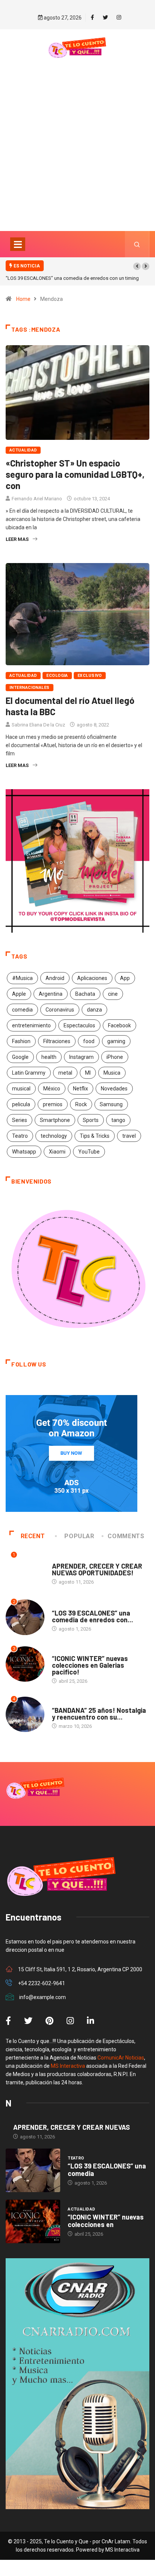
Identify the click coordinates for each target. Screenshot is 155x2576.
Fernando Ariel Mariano (37, 499)
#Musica (22, 978)
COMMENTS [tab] (126, 1536)
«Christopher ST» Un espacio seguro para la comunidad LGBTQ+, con (75, 474)
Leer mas (17, 539)
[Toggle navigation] (18, 244)
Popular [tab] (79, 1536)
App (125, 978)
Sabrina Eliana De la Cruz (38, 725)
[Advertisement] (77, 157)
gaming (116, 1041)
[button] (137, 266)
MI (88, 1073)
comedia (22, 1010)
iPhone (115, 1057)
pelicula (21, 1104)
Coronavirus (60, 1010)
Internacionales (30, 688)
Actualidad (23, 450)
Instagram (81, 1057)
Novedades (114, 1089)
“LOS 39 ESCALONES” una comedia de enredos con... (93, 1616)
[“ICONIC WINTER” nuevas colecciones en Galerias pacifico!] (33, 2221)
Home (23, 299)
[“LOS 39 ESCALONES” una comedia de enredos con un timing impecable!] (33, 2170)
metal (65, 1073)
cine (113, 994)
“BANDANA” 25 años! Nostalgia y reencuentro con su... (99, 1714)
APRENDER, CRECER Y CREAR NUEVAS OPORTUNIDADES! (97, 1569)
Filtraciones (57, 1041)
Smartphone (55, 1120)
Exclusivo (90, 676)
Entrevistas (67, 1559)
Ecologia (57, 676)
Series (20, 1120)
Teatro (20, 1136)
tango (118, 1120)
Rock (81, 1104)
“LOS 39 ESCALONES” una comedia (107, 2170)
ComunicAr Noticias (121, 2058)
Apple (19, 994)
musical (21, 1089)
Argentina (51, 994)
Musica (112, 1073)
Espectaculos (79, 1025)
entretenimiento (31, 1025)
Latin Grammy (29, 1073)
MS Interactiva (68, 2066)
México (52, 1089)
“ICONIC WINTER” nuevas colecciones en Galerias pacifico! (90, 1665)
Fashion (21, 1041)
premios (53, 1104)
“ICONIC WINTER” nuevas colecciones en (106, 2221)
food (89, 1041)
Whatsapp (24, 1152)
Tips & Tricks (95, 1136)
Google (20, 1057)
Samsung (111, 1104)
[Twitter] (105, 18)
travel (129, 1136)
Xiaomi (57, 1152)
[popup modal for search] (137, 244)
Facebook (119, 1025)
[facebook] (92, 18)
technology (54, 1136)
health (49, 1057)
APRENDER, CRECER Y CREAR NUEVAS (71, 2127)
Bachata (85, 994)
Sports (91, 1120)
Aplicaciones (92, 978)
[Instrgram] (119, 18)
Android (55, 978)
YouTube (89, 1152)
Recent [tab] (33, 1536)
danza (94, 1010)
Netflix (81, 1089)
